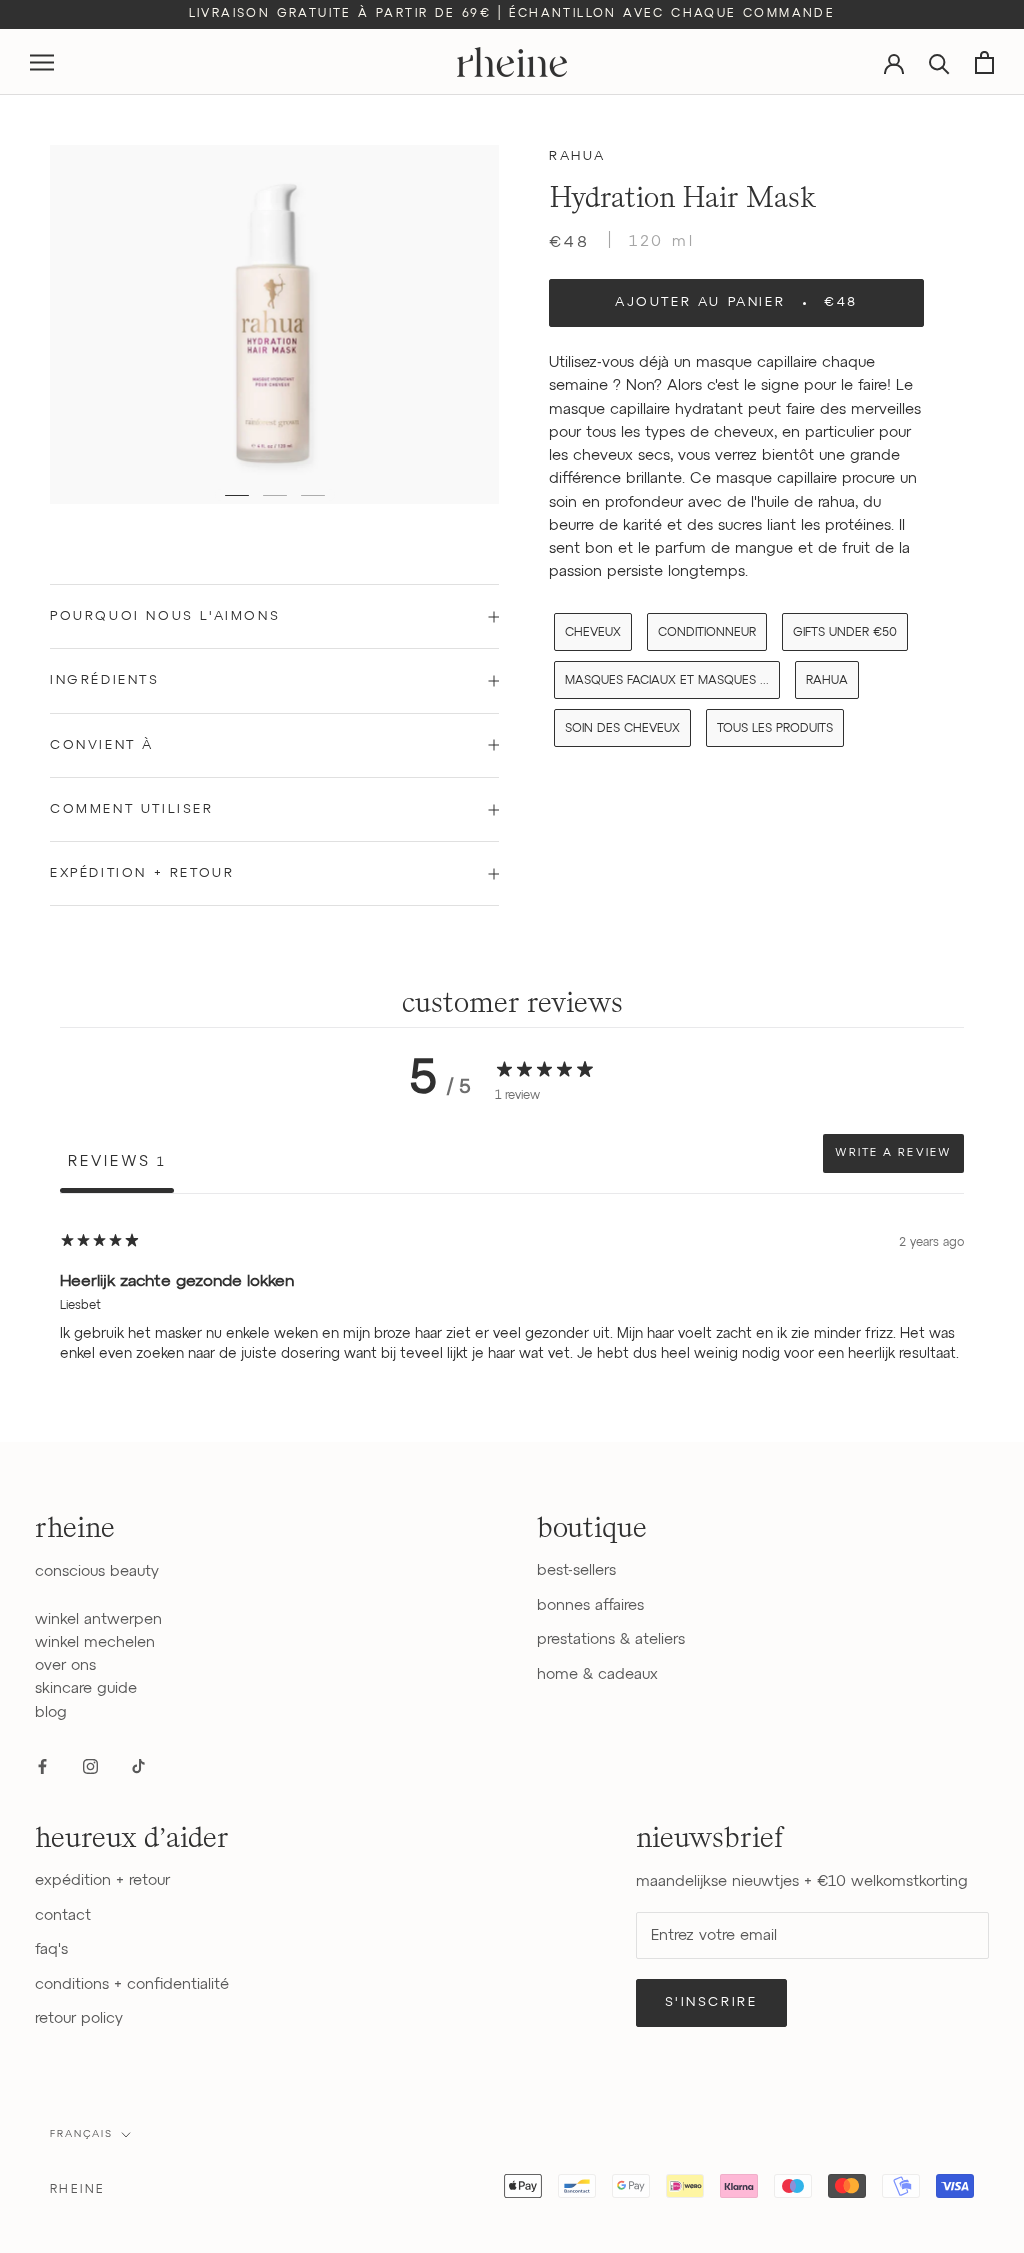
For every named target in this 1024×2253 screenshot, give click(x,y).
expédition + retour (102, 1880)
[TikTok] (138, 1765)
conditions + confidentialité (132, 1984)
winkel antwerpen (98, 1619)
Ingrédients (105, 680)
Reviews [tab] (117, 1161)
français (81, 2134)
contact (63, 1915)
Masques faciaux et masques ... (667, 681)
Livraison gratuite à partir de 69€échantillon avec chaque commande (512, 14)
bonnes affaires (590, 1605)
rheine (77, 2190)
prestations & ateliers (611, 1639)
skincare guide (86, 1688)
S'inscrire (711, 2002)
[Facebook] (42, 1765)
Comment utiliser (132, 809)
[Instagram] (90, 1765)
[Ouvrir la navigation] (42, 62)
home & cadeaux (597, 1674)
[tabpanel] (512, 1321)
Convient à (102, 745)
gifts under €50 (845, 633)
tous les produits (775, 729)
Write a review (893, 1153)
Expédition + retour (142, 873)
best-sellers (576, 1570)
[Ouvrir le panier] (984, 62)
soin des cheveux (622, 729)
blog (51, 1712)
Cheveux (593, 633)
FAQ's (51, 1949)
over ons (65, 1665)
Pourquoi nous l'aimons (165, 616)
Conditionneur (707, 633)
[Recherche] (939, 62)
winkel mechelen (95, 1642)
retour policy (79, 2018)
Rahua (577, 156)
